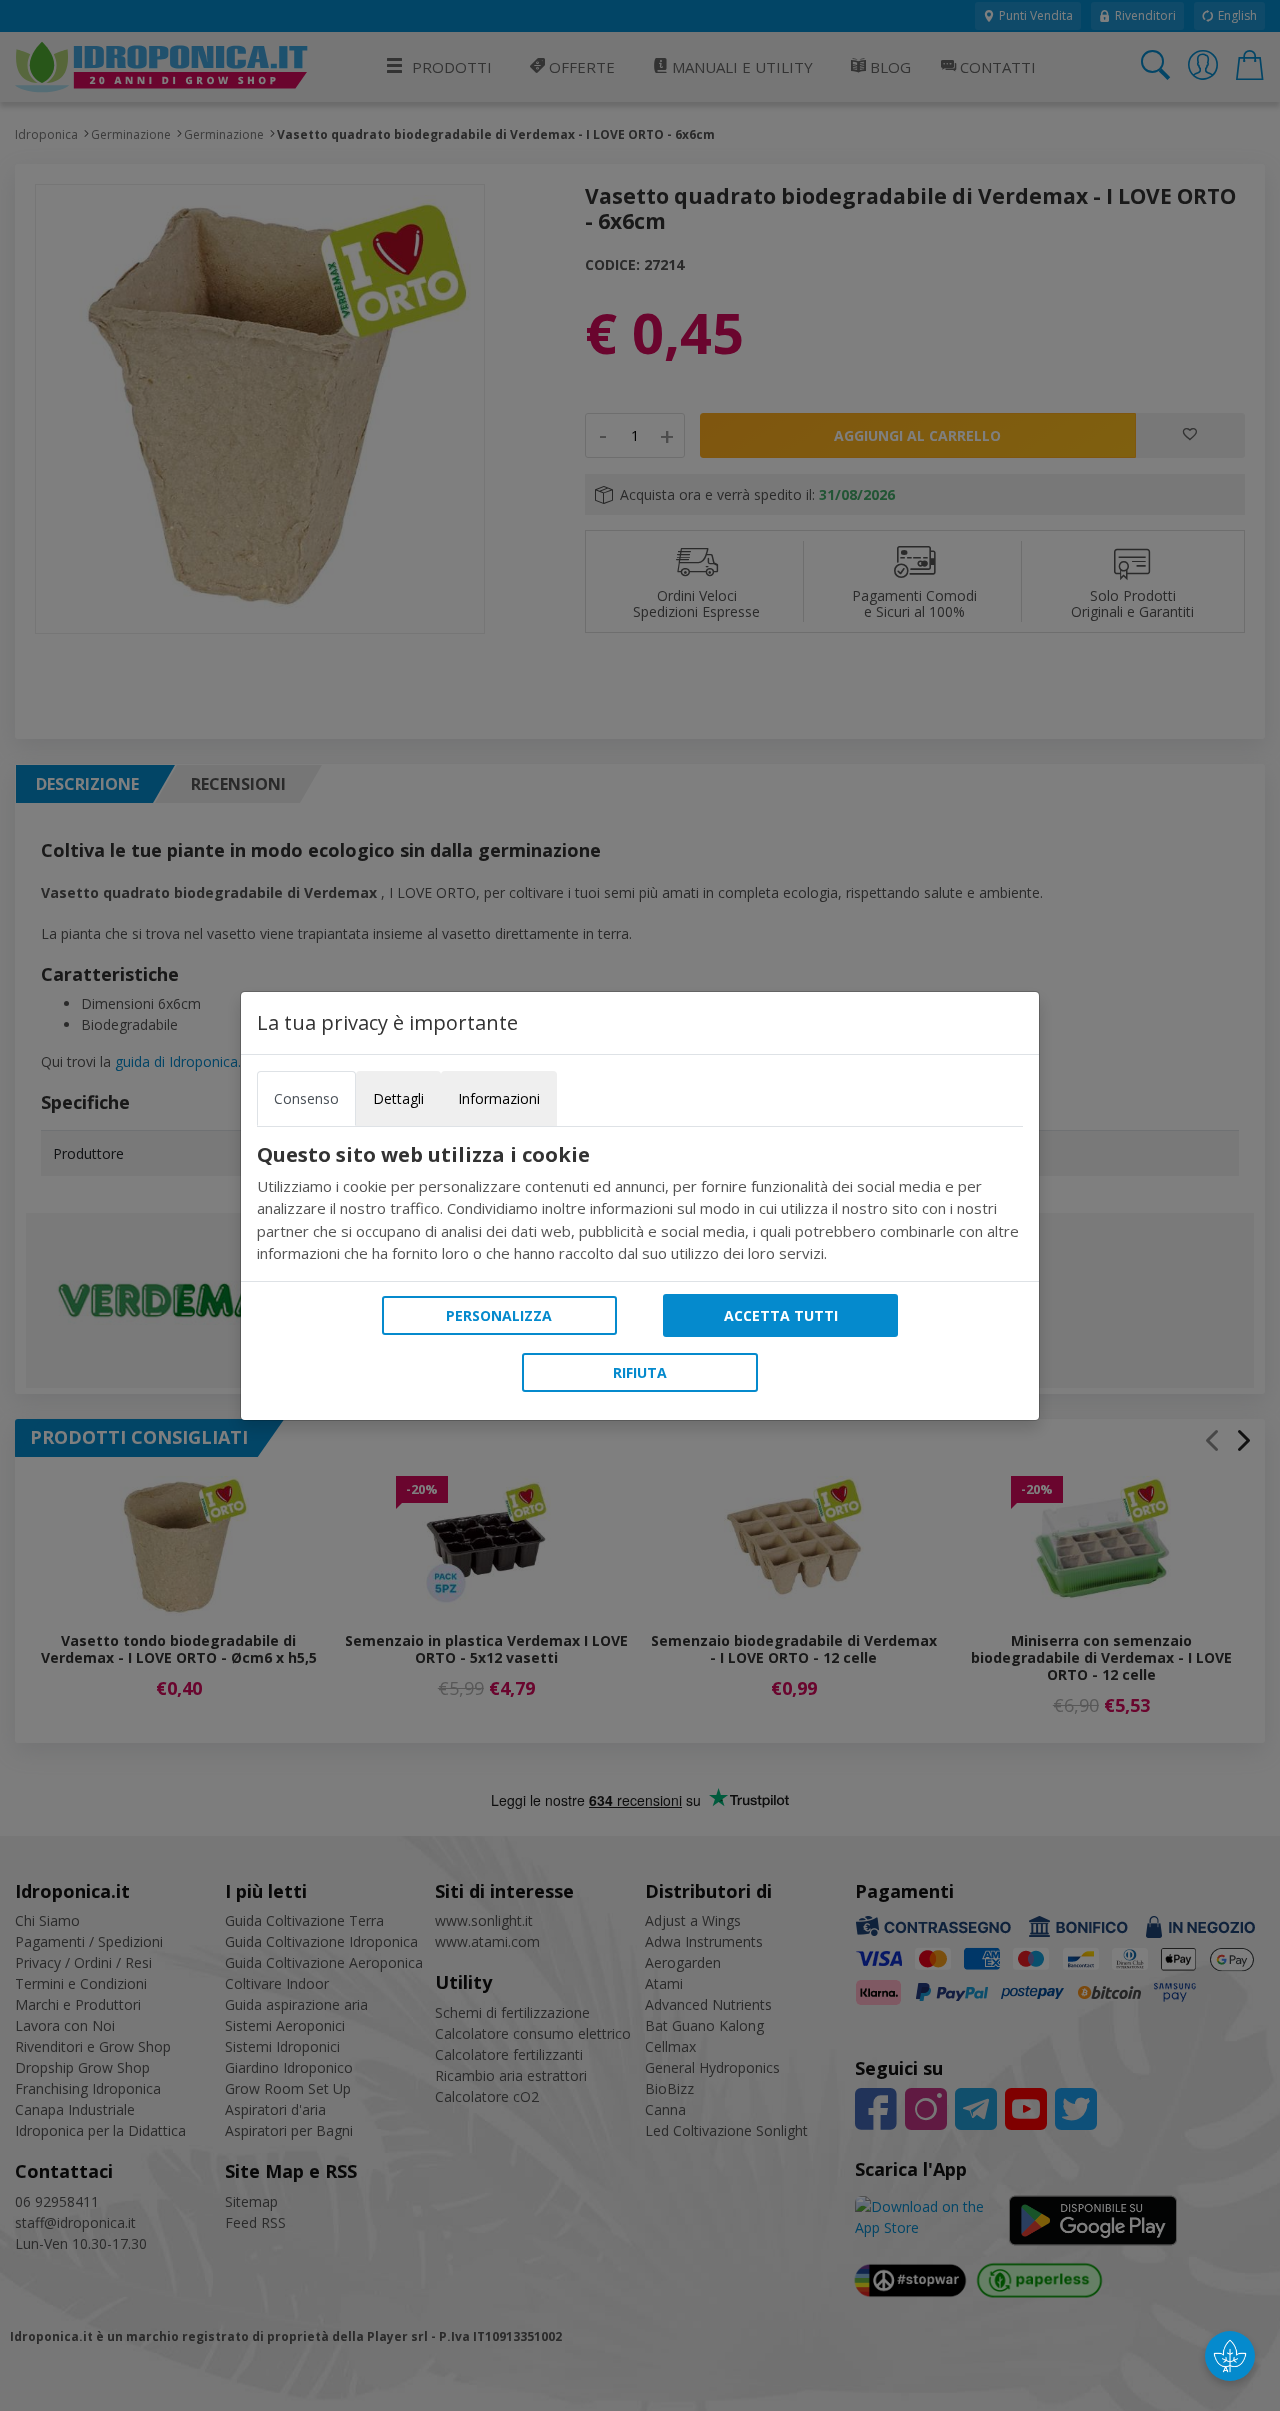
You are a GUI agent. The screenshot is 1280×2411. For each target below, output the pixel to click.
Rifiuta (640, 1372)
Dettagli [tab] (398, 1098)
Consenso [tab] (306, 1098)
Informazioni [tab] (499, 1098)
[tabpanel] (640, 1204)
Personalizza (499, 1315)
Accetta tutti (781, 1315)
